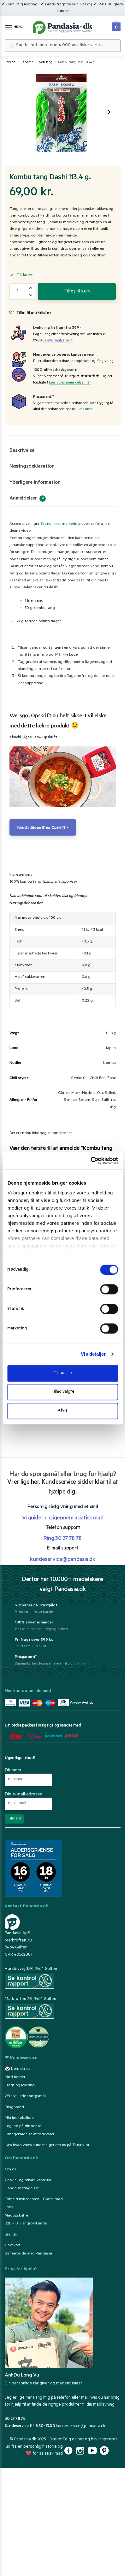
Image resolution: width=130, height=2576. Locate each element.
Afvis (63, 1411)
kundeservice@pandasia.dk (81, 2426)
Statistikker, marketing (60, 524)
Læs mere (85, 410)
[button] (115, 25)
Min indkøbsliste (19, 2118)
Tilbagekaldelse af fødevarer (30, 2135)
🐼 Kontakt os (18, 2069)
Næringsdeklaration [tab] (32, 467)
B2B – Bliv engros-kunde (26, 2224)
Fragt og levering (20, 2086)
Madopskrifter (17, 2216)
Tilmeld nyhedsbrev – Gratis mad (34, 2199)
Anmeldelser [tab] (27, 499)
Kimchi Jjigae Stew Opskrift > (43, 828)
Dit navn (13, 1770)
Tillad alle (63, 1373)
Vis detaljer (93, 1354)
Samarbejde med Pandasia (28, 2254)
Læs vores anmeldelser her (70, 383)
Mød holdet (15, 2077)
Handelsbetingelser (22, 2189)
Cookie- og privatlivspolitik (28, 2180)
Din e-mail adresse (24, 1794)
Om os (10, 2170)
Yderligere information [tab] (35, 483)
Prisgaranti (14, 2107)
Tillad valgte (63, 1392)
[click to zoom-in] (62, 112)
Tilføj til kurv (77, 291)
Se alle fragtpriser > (58, 341)
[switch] (109, 1289)
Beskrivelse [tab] (22, 451)
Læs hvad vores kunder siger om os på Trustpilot (47, 2145)
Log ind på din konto (23, 2126)
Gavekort (13, 2246)
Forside (10, 63)
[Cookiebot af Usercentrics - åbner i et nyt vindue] (90, 1161)
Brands (11, 2235)
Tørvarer (27, 63)
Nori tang (46, 63)
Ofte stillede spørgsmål (25, 2096)
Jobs (9, 2208)
